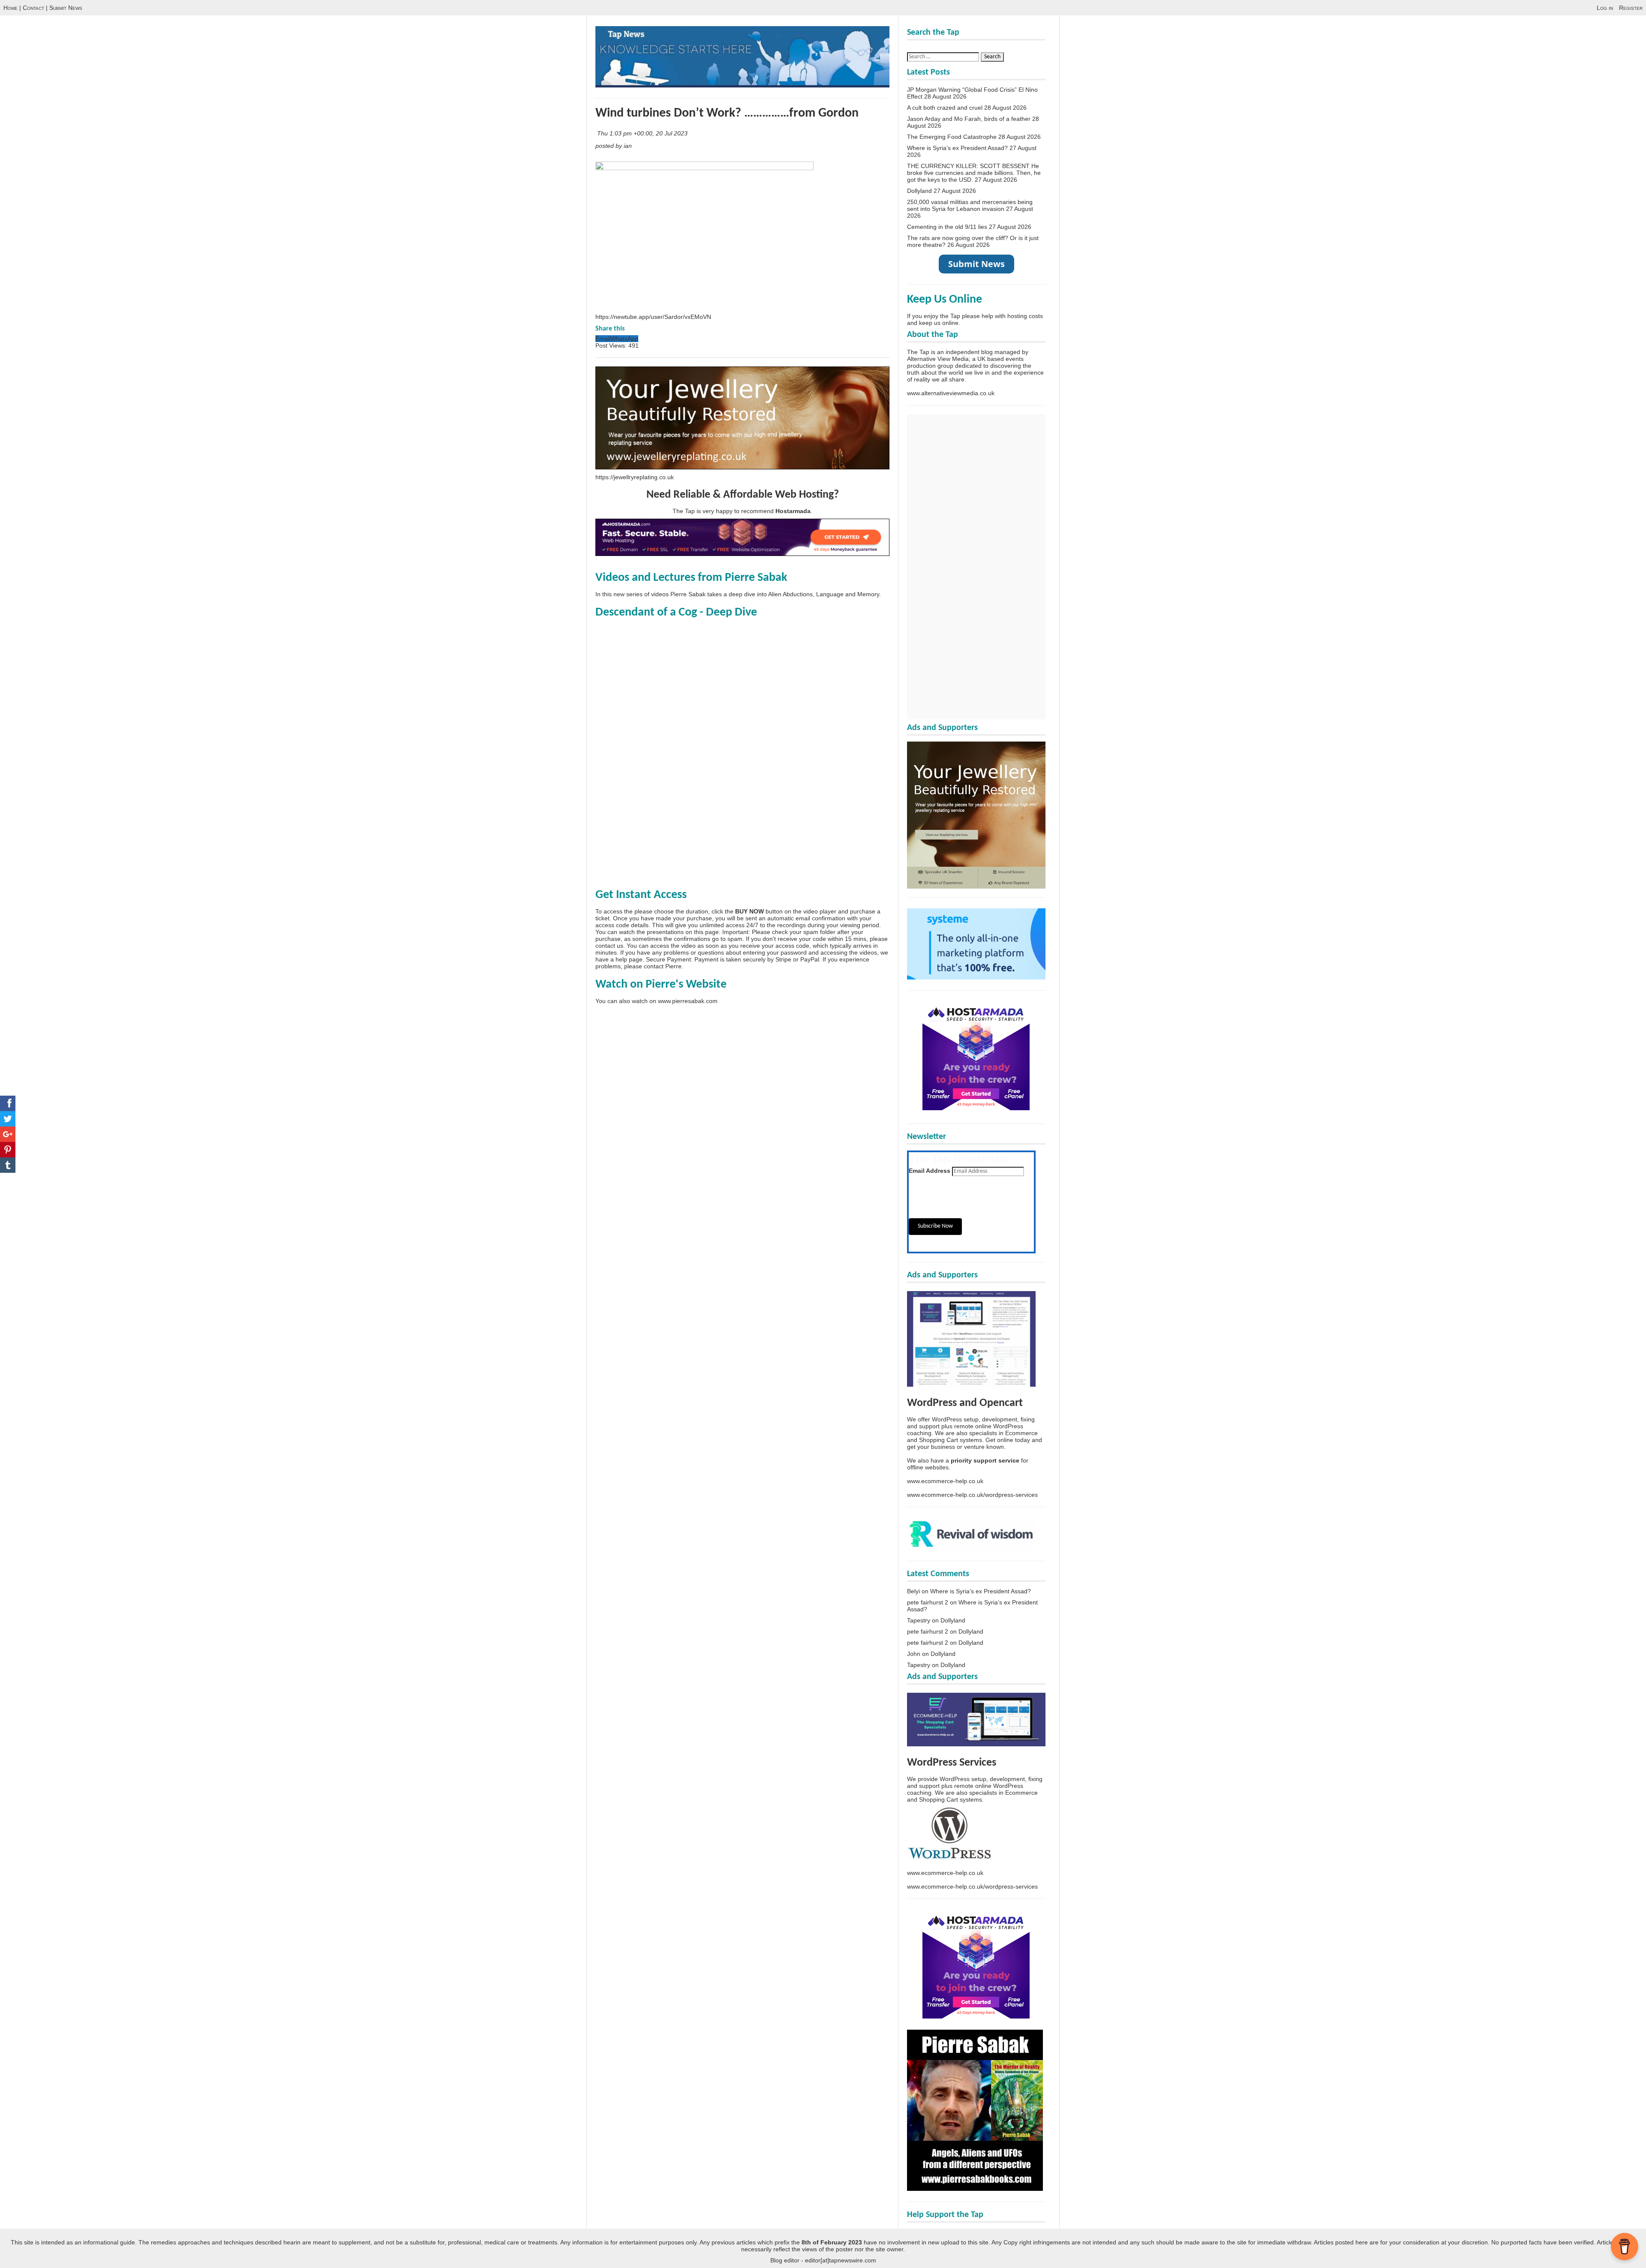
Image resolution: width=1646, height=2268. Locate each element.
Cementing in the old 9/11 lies (947, 227)
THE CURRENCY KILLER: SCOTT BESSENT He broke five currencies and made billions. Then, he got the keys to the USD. (974, 173)
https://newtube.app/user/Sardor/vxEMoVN (653, 317)
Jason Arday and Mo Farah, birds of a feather (969, 119)
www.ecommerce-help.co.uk (945, 1481)
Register (1631, 8)
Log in (1605, 8)
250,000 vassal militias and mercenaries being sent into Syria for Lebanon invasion (970, 205)
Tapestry (919, 1620)
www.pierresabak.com (688, 1001)
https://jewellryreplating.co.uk (635, 477)
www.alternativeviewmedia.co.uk (951, 393)
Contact (33, 8)
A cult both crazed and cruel (945, 108)
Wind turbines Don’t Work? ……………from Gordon (727, 113)
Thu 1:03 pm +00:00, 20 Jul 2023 (643, 133)
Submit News (66, 8)
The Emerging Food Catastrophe (952, 137)
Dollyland (919, 191)
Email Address (930, 1171)
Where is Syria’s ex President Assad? (957, 148)
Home (11, 8)
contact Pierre (663, 966)
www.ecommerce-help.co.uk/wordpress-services (972, 1495)
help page (629, 959)
